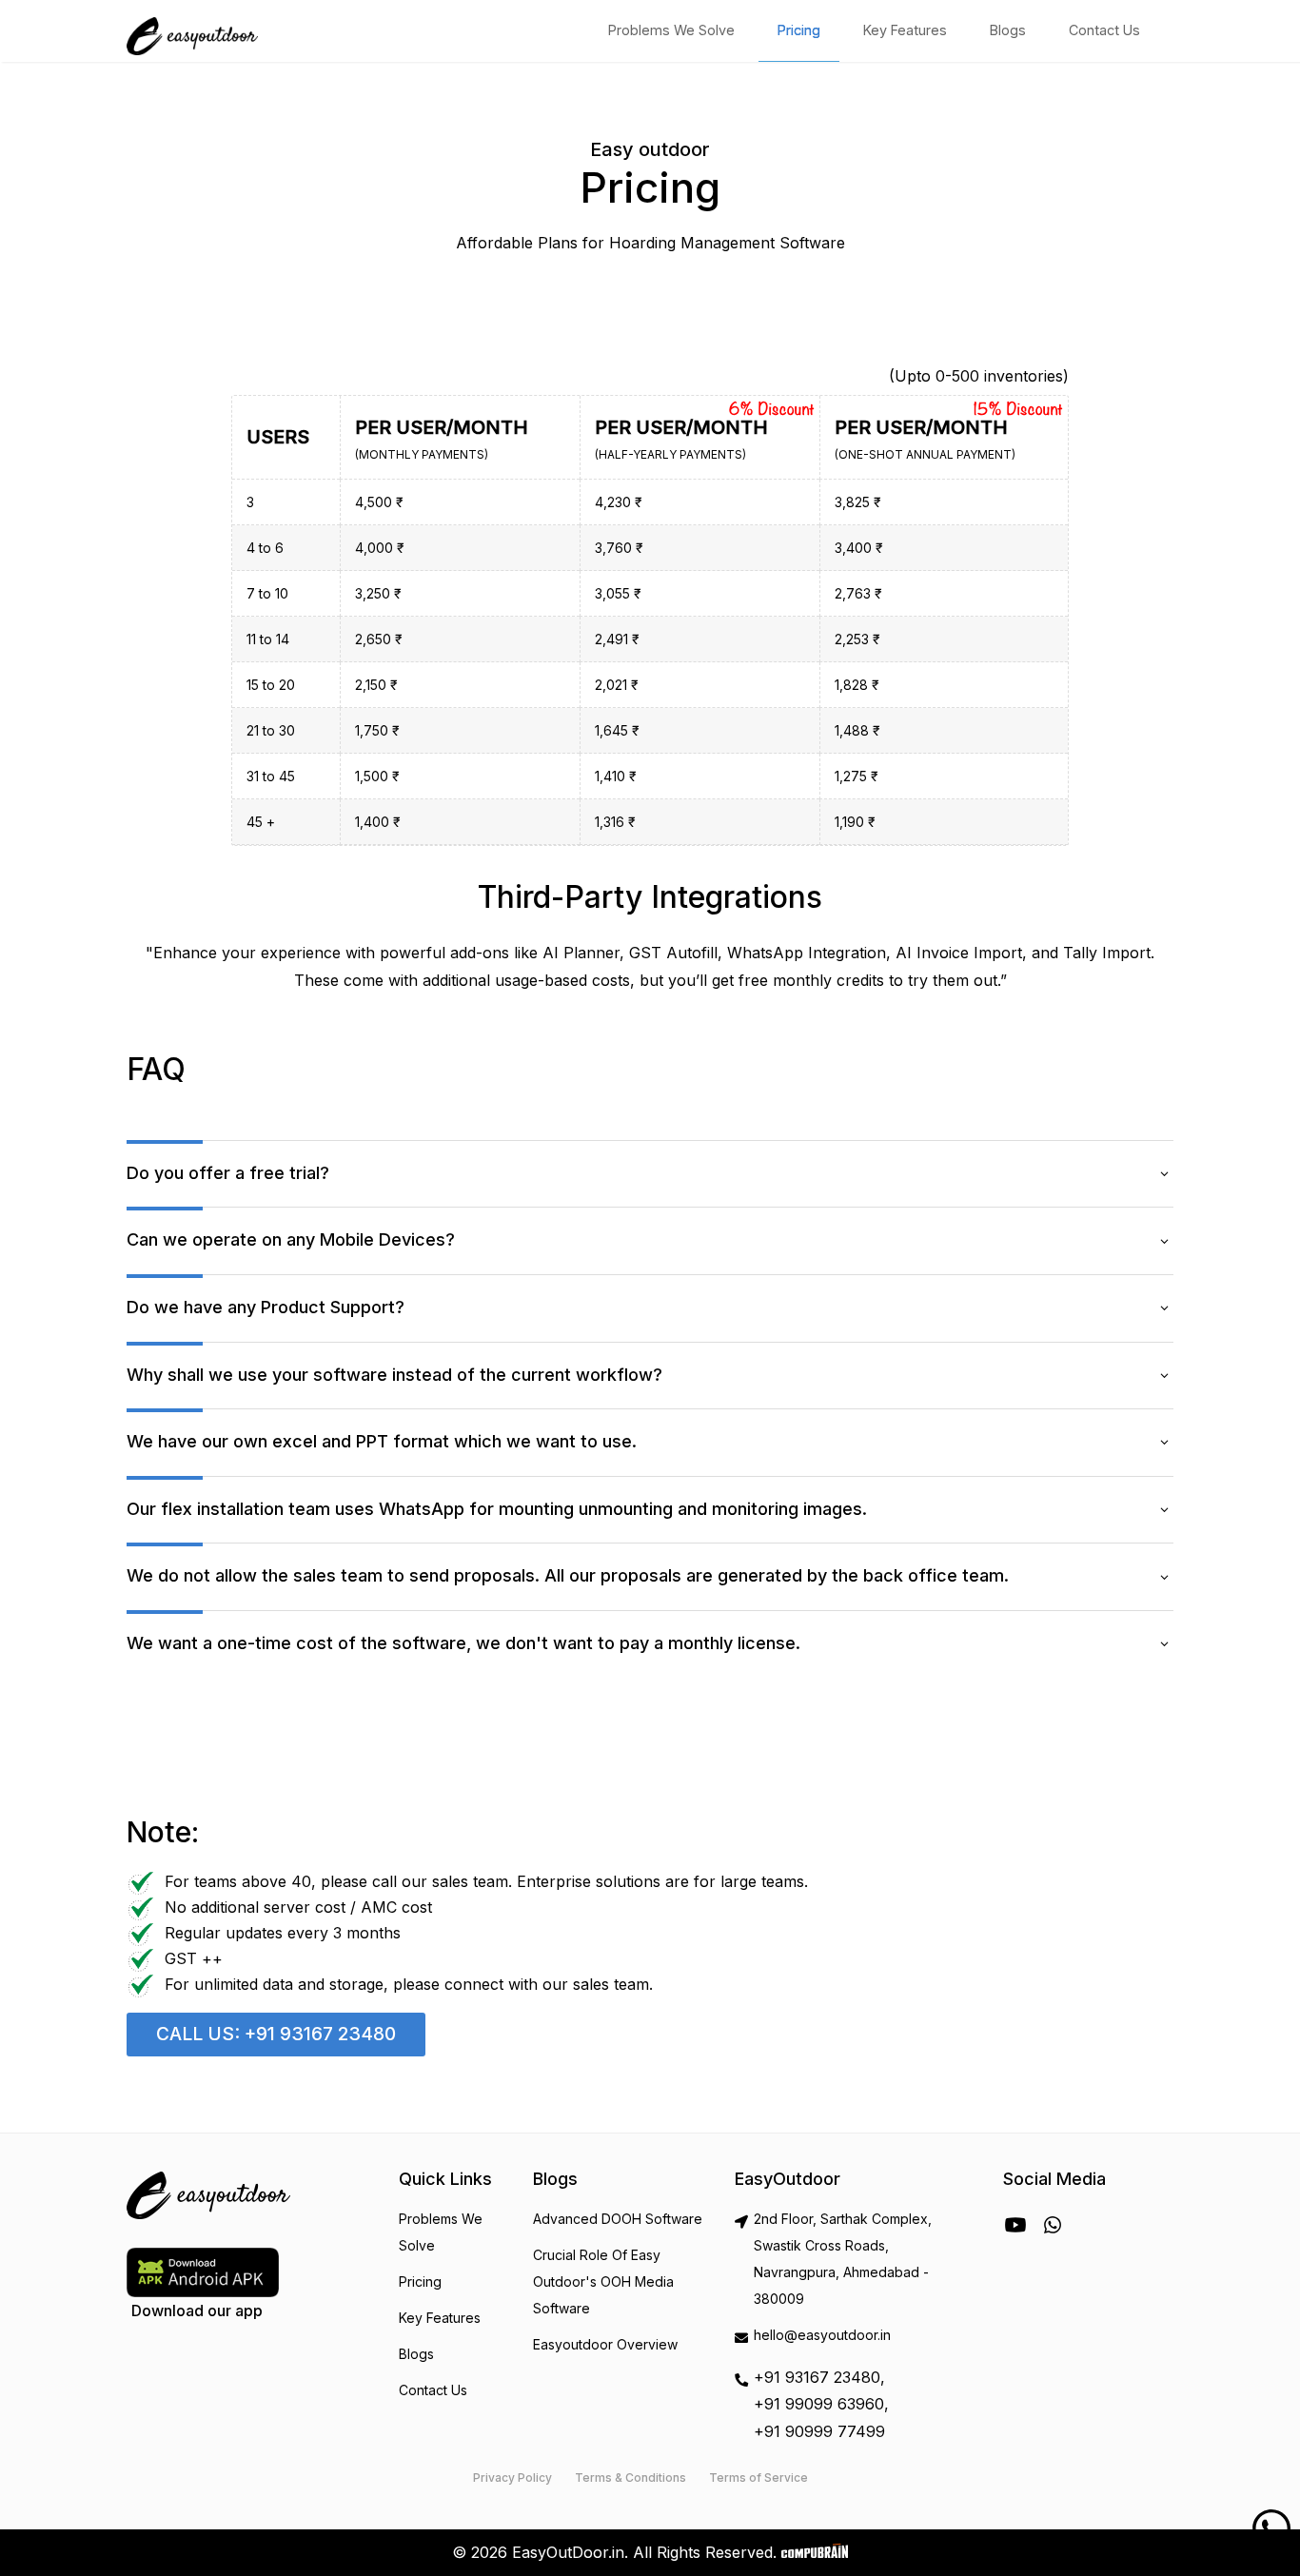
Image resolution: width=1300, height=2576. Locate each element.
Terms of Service (758, 2478)
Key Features (905, 30)
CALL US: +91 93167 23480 (276, 2034)
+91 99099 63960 (819, 2404)
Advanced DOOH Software (618, 2219)
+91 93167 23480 (817, 2377)
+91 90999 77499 (819, 2431)
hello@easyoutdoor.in (822, 2335)
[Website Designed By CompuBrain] (815, 2552)
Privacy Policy (512, 2478)
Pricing (799, 30)
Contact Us (1104, 30)
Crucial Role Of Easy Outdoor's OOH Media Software (603, 2281)
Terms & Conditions (630, 2478)
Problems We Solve (671, 30)
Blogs (1008, 30)
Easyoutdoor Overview (605, 2344)
